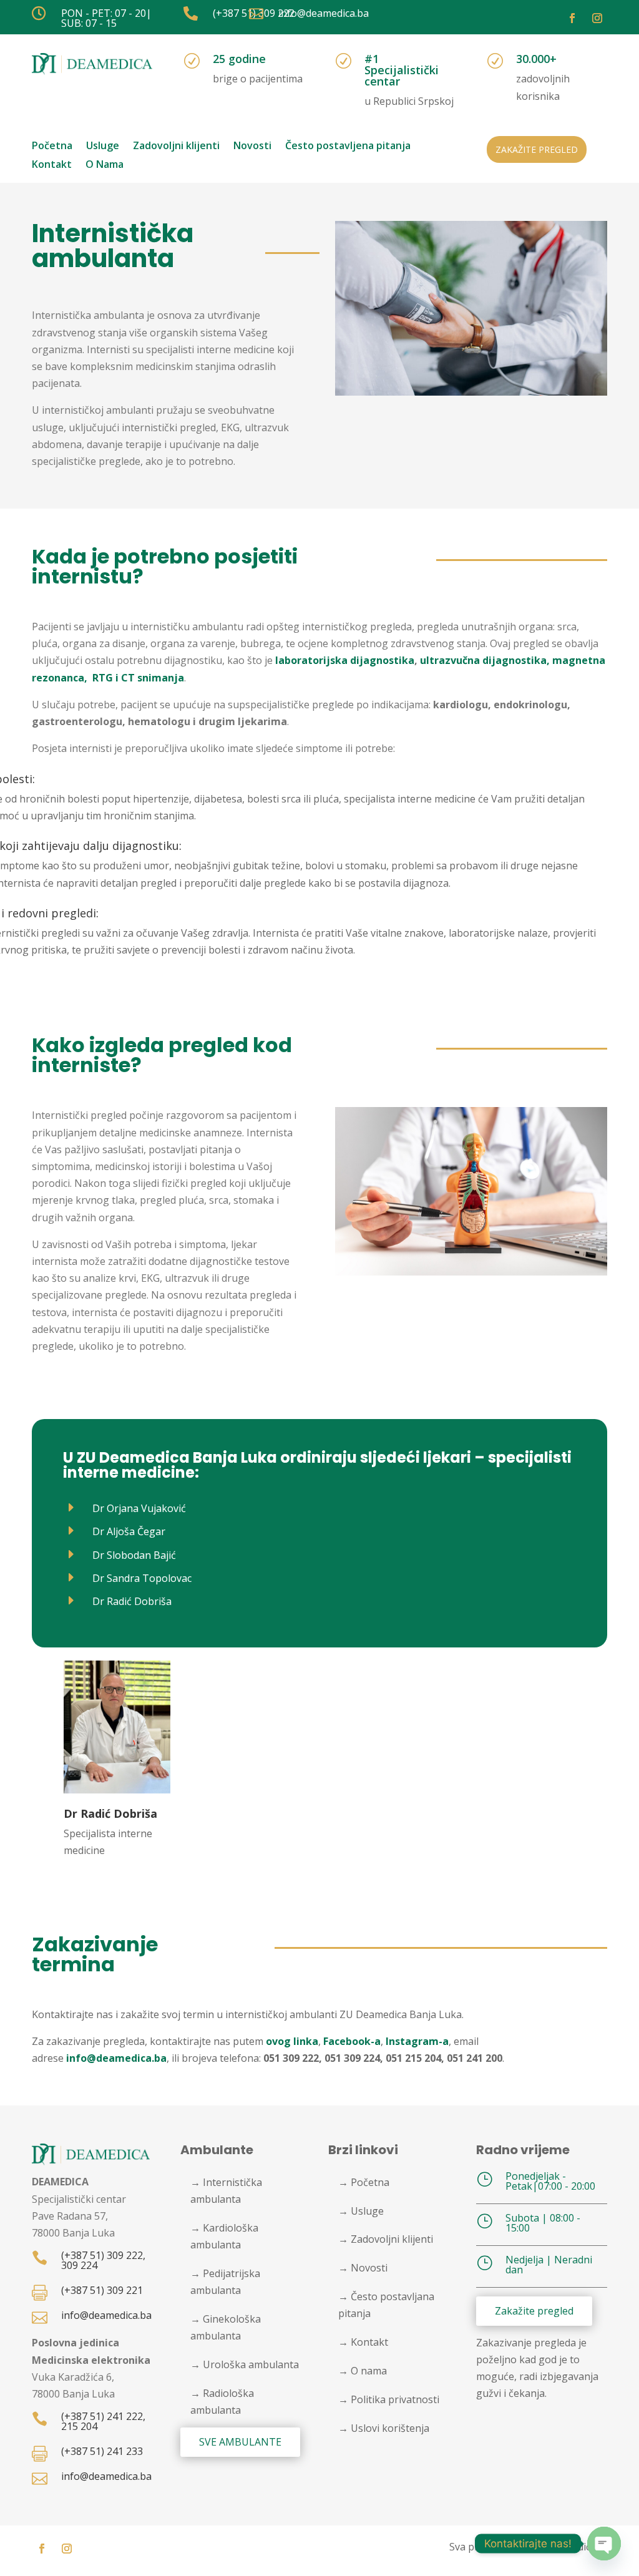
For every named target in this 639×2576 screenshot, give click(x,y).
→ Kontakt (363, 2342)
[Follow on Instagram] (597, 18)
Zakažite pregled (537, 149)
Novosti (252, 147)
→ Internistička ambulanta (226, 2191)
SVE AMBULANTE (240, 2442)
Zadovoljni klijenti (176, 147)
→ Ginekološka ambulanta (226, 2327)
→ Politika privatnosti (389, 2399)
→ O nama (363, 2371)
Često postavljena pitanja (348, 147)
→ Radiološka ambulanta (222, 2402)
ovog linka (292, 2041)
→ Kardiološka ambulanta (224, 2236)
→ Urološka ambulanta (245, 2364)
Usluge (103, 147)
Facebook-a (352, 2041)
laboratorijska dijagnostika (345, 660)
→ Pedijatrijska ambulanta (225, 2282)
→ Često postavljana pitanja (386, 2305)
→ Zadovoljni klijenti (386, 2239)
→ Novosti (363, 2268)
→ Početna (364, 2182)
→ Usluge (361, 2211)
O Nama (105, 165)
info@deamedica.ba (116, 2058)
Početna (52, 147)
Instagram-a (417, 2041)
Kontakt (52, 165)
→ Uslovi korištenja (384, 2428)
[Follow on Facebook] (572, 18)
